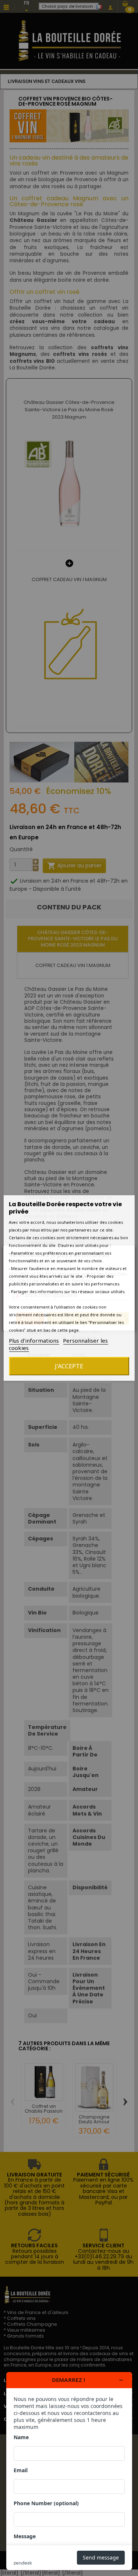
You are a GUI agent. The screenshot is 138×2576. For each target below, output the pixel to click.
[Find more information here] (69, 2471)
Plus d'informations (34, 1340)
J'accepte (69, 1366)
